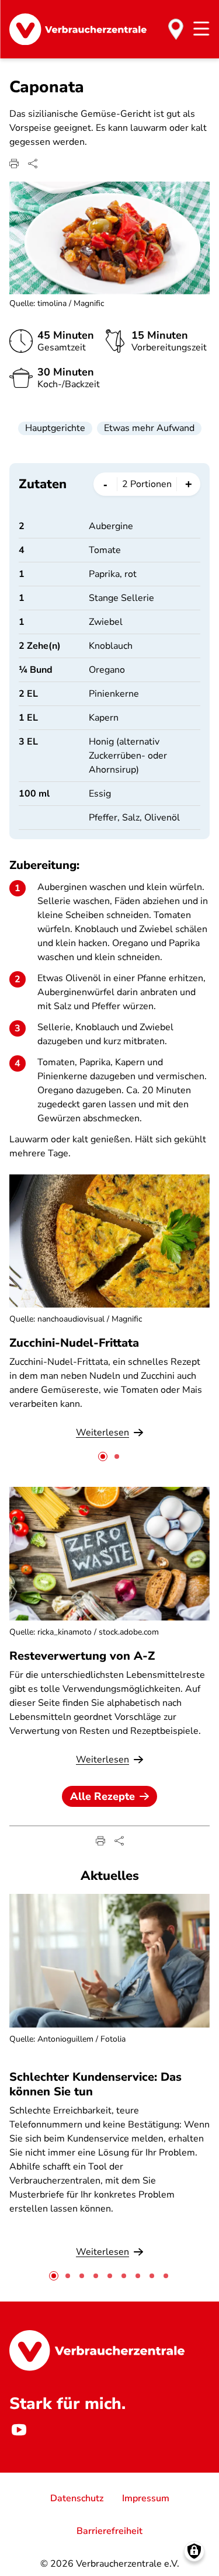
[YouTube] (19, 2429)
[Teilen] (33, 164)
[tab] (103, 1456)
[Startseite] (78, 29)
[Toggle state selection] (176, 29)
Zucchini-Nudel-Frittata (74, 1343)
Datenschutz (77, 2498)
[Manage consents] (194, 2551)
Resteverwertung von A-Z (82, 1656)
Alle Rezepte (102, 1796)
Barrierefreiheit (109, 2531)
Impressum (146, 2498)
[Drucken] (14, 164)
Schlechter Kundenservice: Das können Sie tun (95, 2084)
